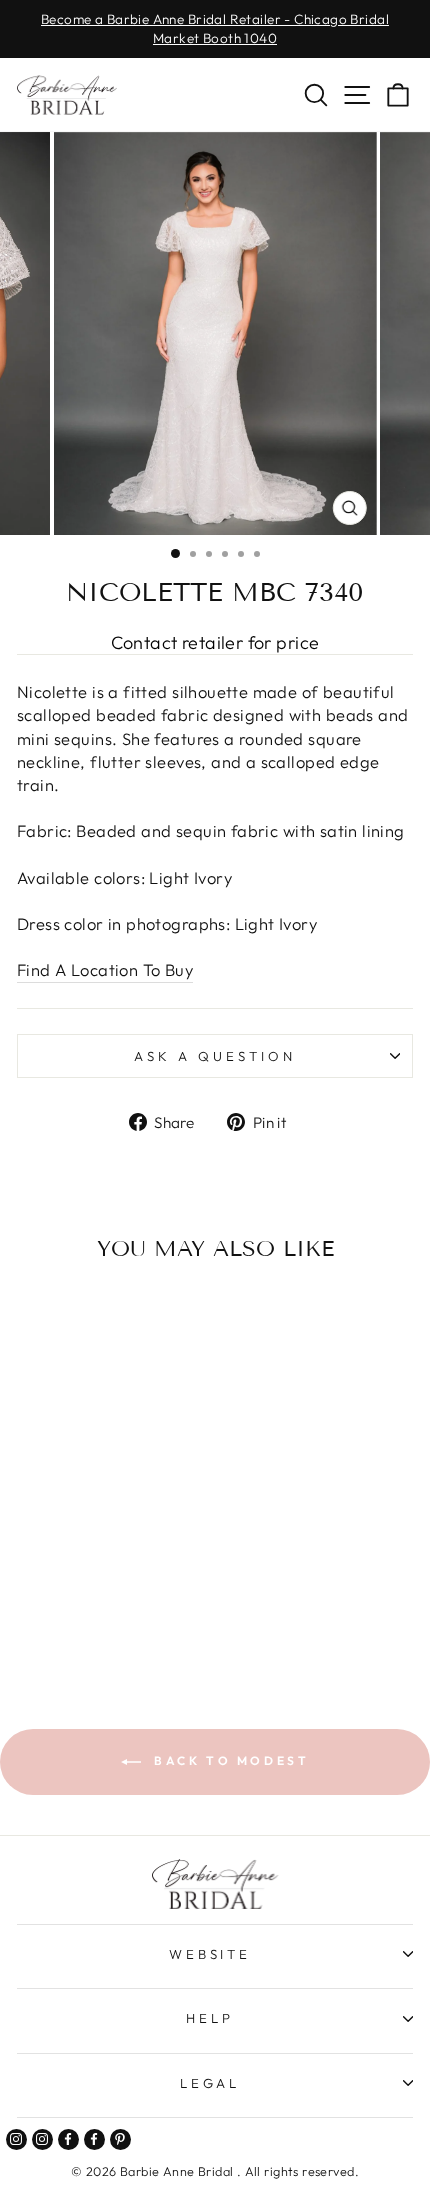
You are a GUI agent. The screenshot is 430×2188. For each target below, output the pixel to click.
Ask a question (215, 1056)
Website (210, 1954)
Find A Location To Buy (105, 969)
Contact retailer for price (215, 642)
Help (210, 2018)
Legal (210, 2083)
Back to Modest (229, 1760)
